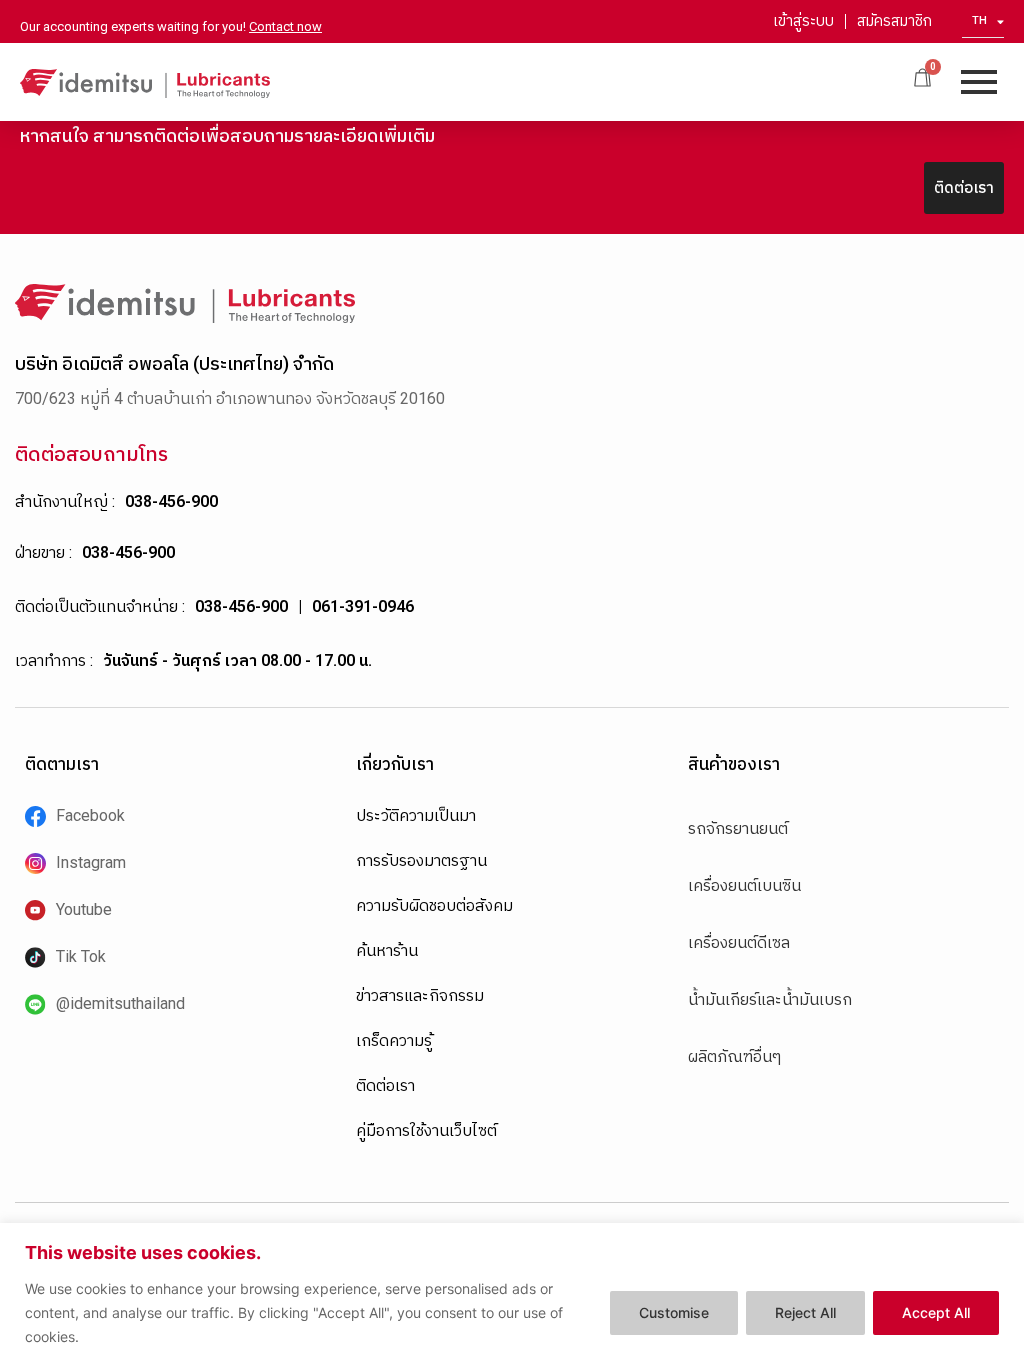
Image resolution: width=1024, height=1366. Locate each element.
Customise (674, 1312)
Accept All (936, 1312)
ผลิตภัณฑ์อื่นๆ (734, 1056)
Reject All (805, 1312)
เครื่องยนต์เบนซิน (744, 885)
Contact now (285, 26)
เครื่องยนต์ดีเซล (739, 942)
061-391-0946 (363, 606)
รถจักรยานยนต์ (738, 828)
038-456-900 (171, 501)
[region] (512, 1294)
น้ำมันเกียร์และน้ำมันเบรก (770, 999)
